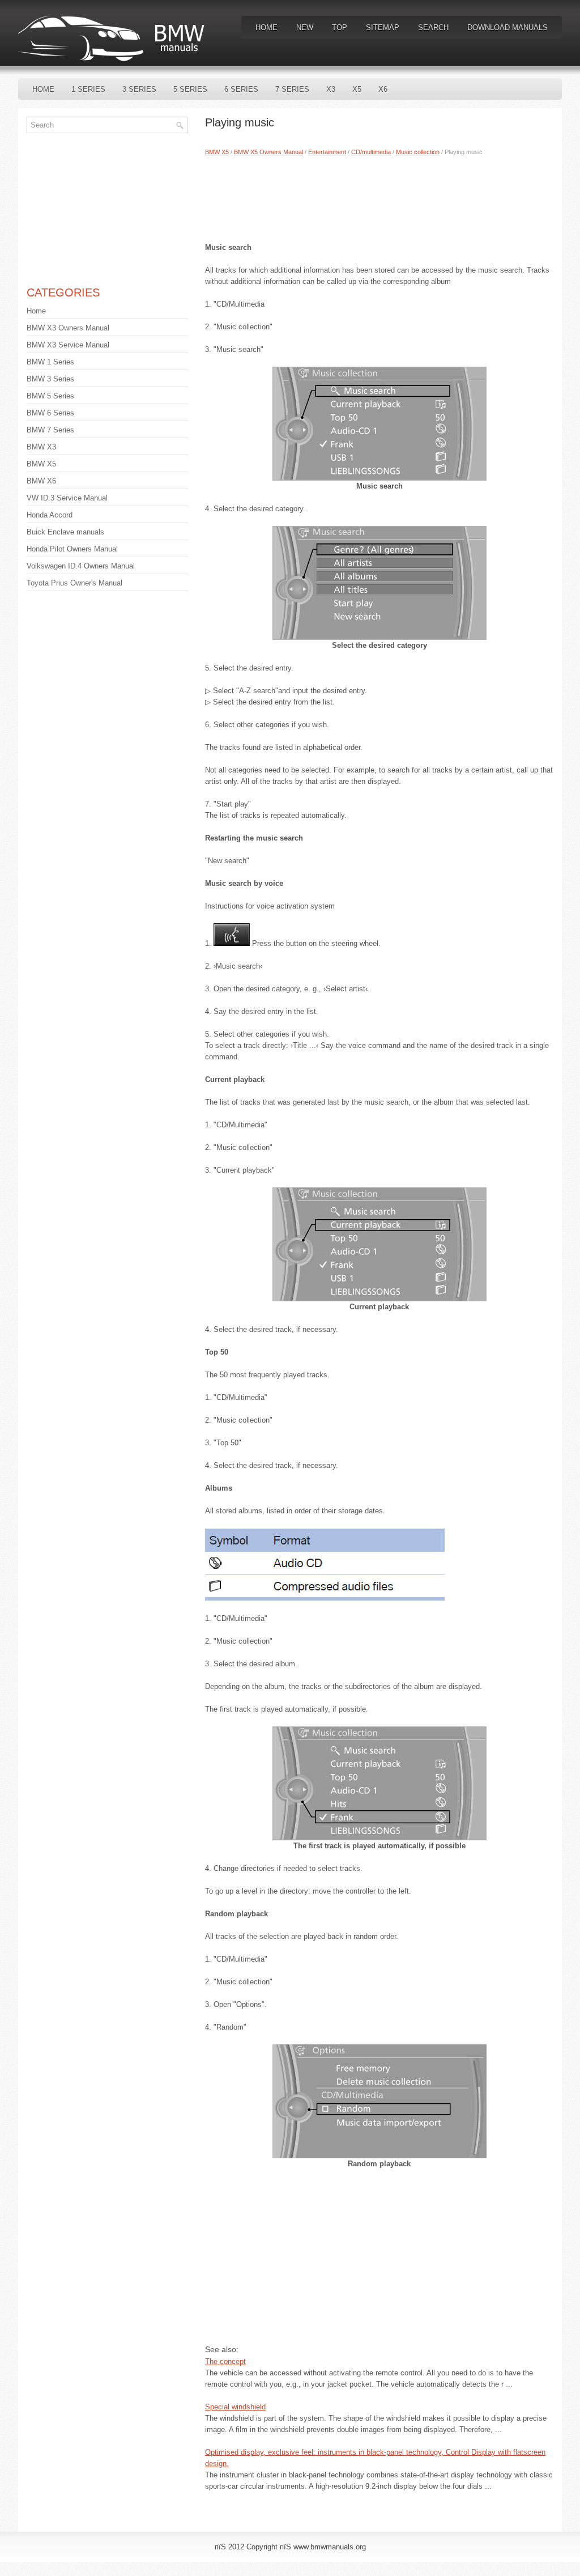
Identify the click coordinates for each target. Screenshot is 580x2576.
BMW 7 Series (50, 430)
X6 (383, 89)
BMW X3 (41, 447)
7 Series (292, 89)
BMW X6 (41, 481)
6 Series (241, 89)
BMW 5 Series (50, 396)
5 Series (190, 89)
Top (340, 27)
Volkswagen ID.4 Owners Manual (81, 566)
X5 (357, 89)
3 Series (139, 89)
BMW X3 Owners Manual (68, 328)
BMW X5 (217, 152)
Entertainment (327, 152)
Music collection (418, 152)
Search (433, 27)
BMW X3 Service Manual (68, 345)
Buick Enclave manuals (65, 532)
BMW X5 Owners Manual (268, 152)
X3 (331, 89)
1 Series (88, 89)
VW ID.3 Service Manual (67, 498)
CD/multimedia (371, 152)
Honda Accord (50, 515)
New (305, 27)
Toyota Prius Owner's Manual (74, 583)
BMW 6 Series (50, 413)
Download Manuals (507, 27)
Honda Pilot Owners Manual (72, 549)
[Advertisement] (379, 197)
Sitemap (383, 27)
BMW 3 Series (50, 379)
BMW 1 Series (50, 362)
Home (266, 27)
